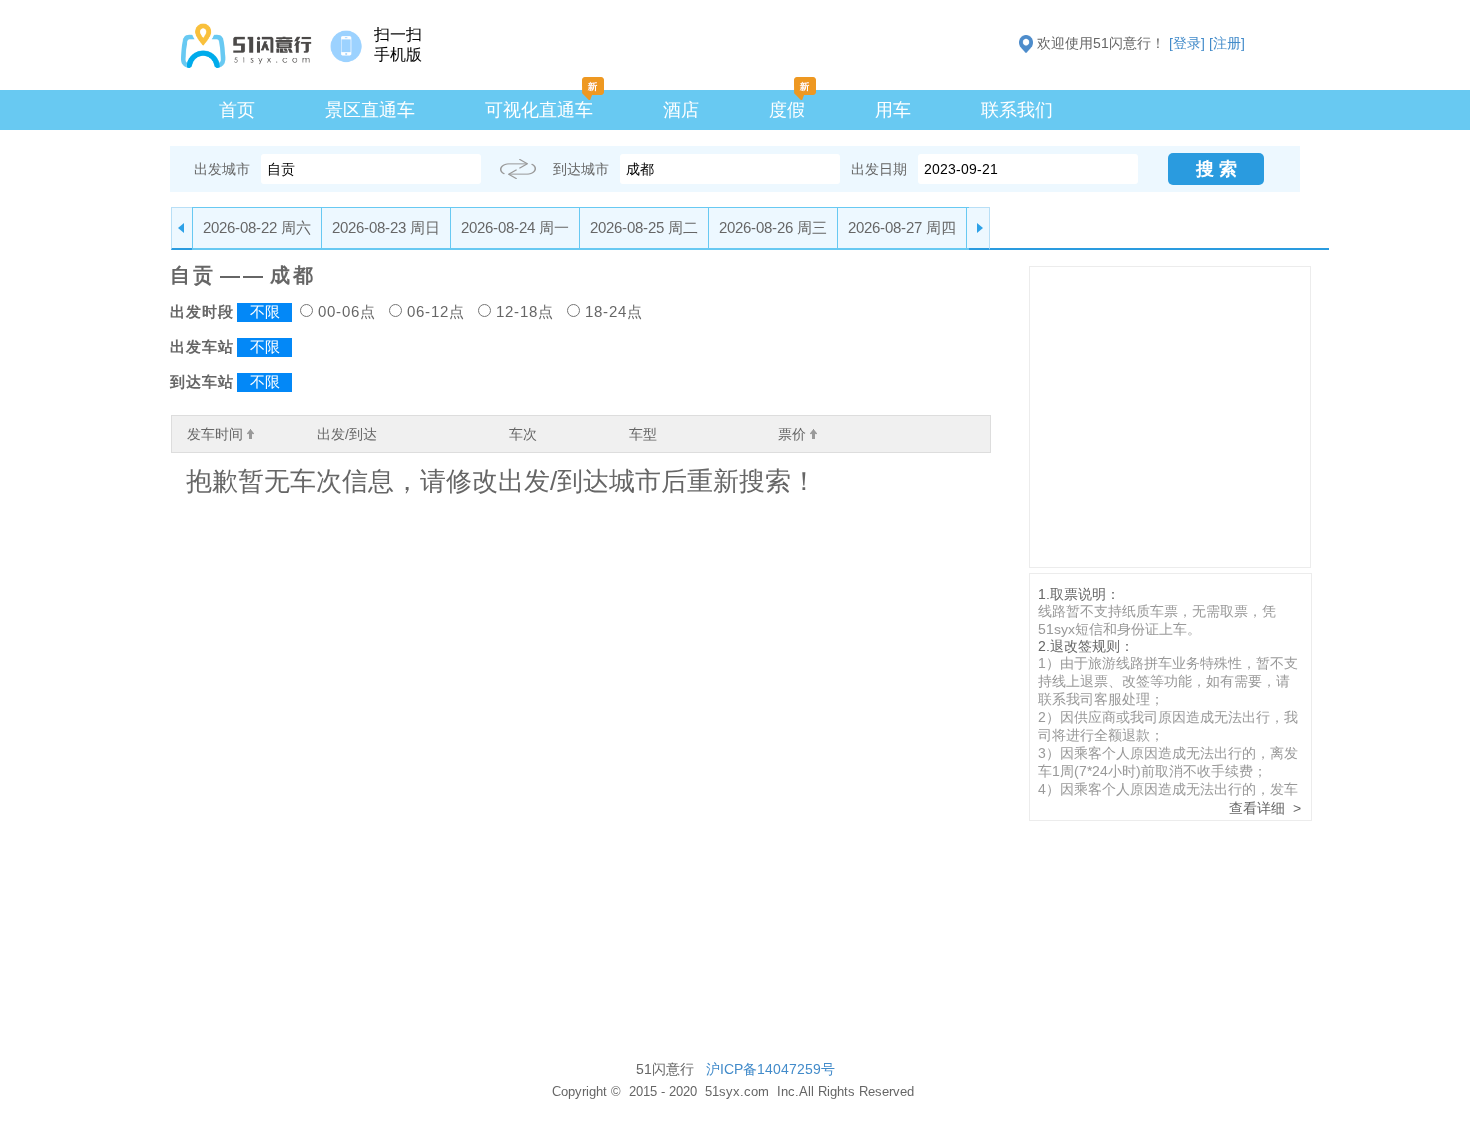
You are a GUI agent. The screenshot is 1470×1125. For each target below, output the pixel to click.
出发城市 (222, 169)
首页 (237, 110)
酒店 (681, 110)
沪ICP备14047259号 (770, 1069)
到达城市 (581, 169)
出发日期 (879, 169)
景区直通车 (370, 110)
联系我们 (1017, 110)
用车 (893, 110)
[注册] (1227, 43)
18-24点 (614, 311)
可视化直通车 (539, 110)
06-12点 (436, 311)
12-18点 (525, 311)
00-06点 (347, 311)
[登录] (1187, 43)
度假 (787, 110)
